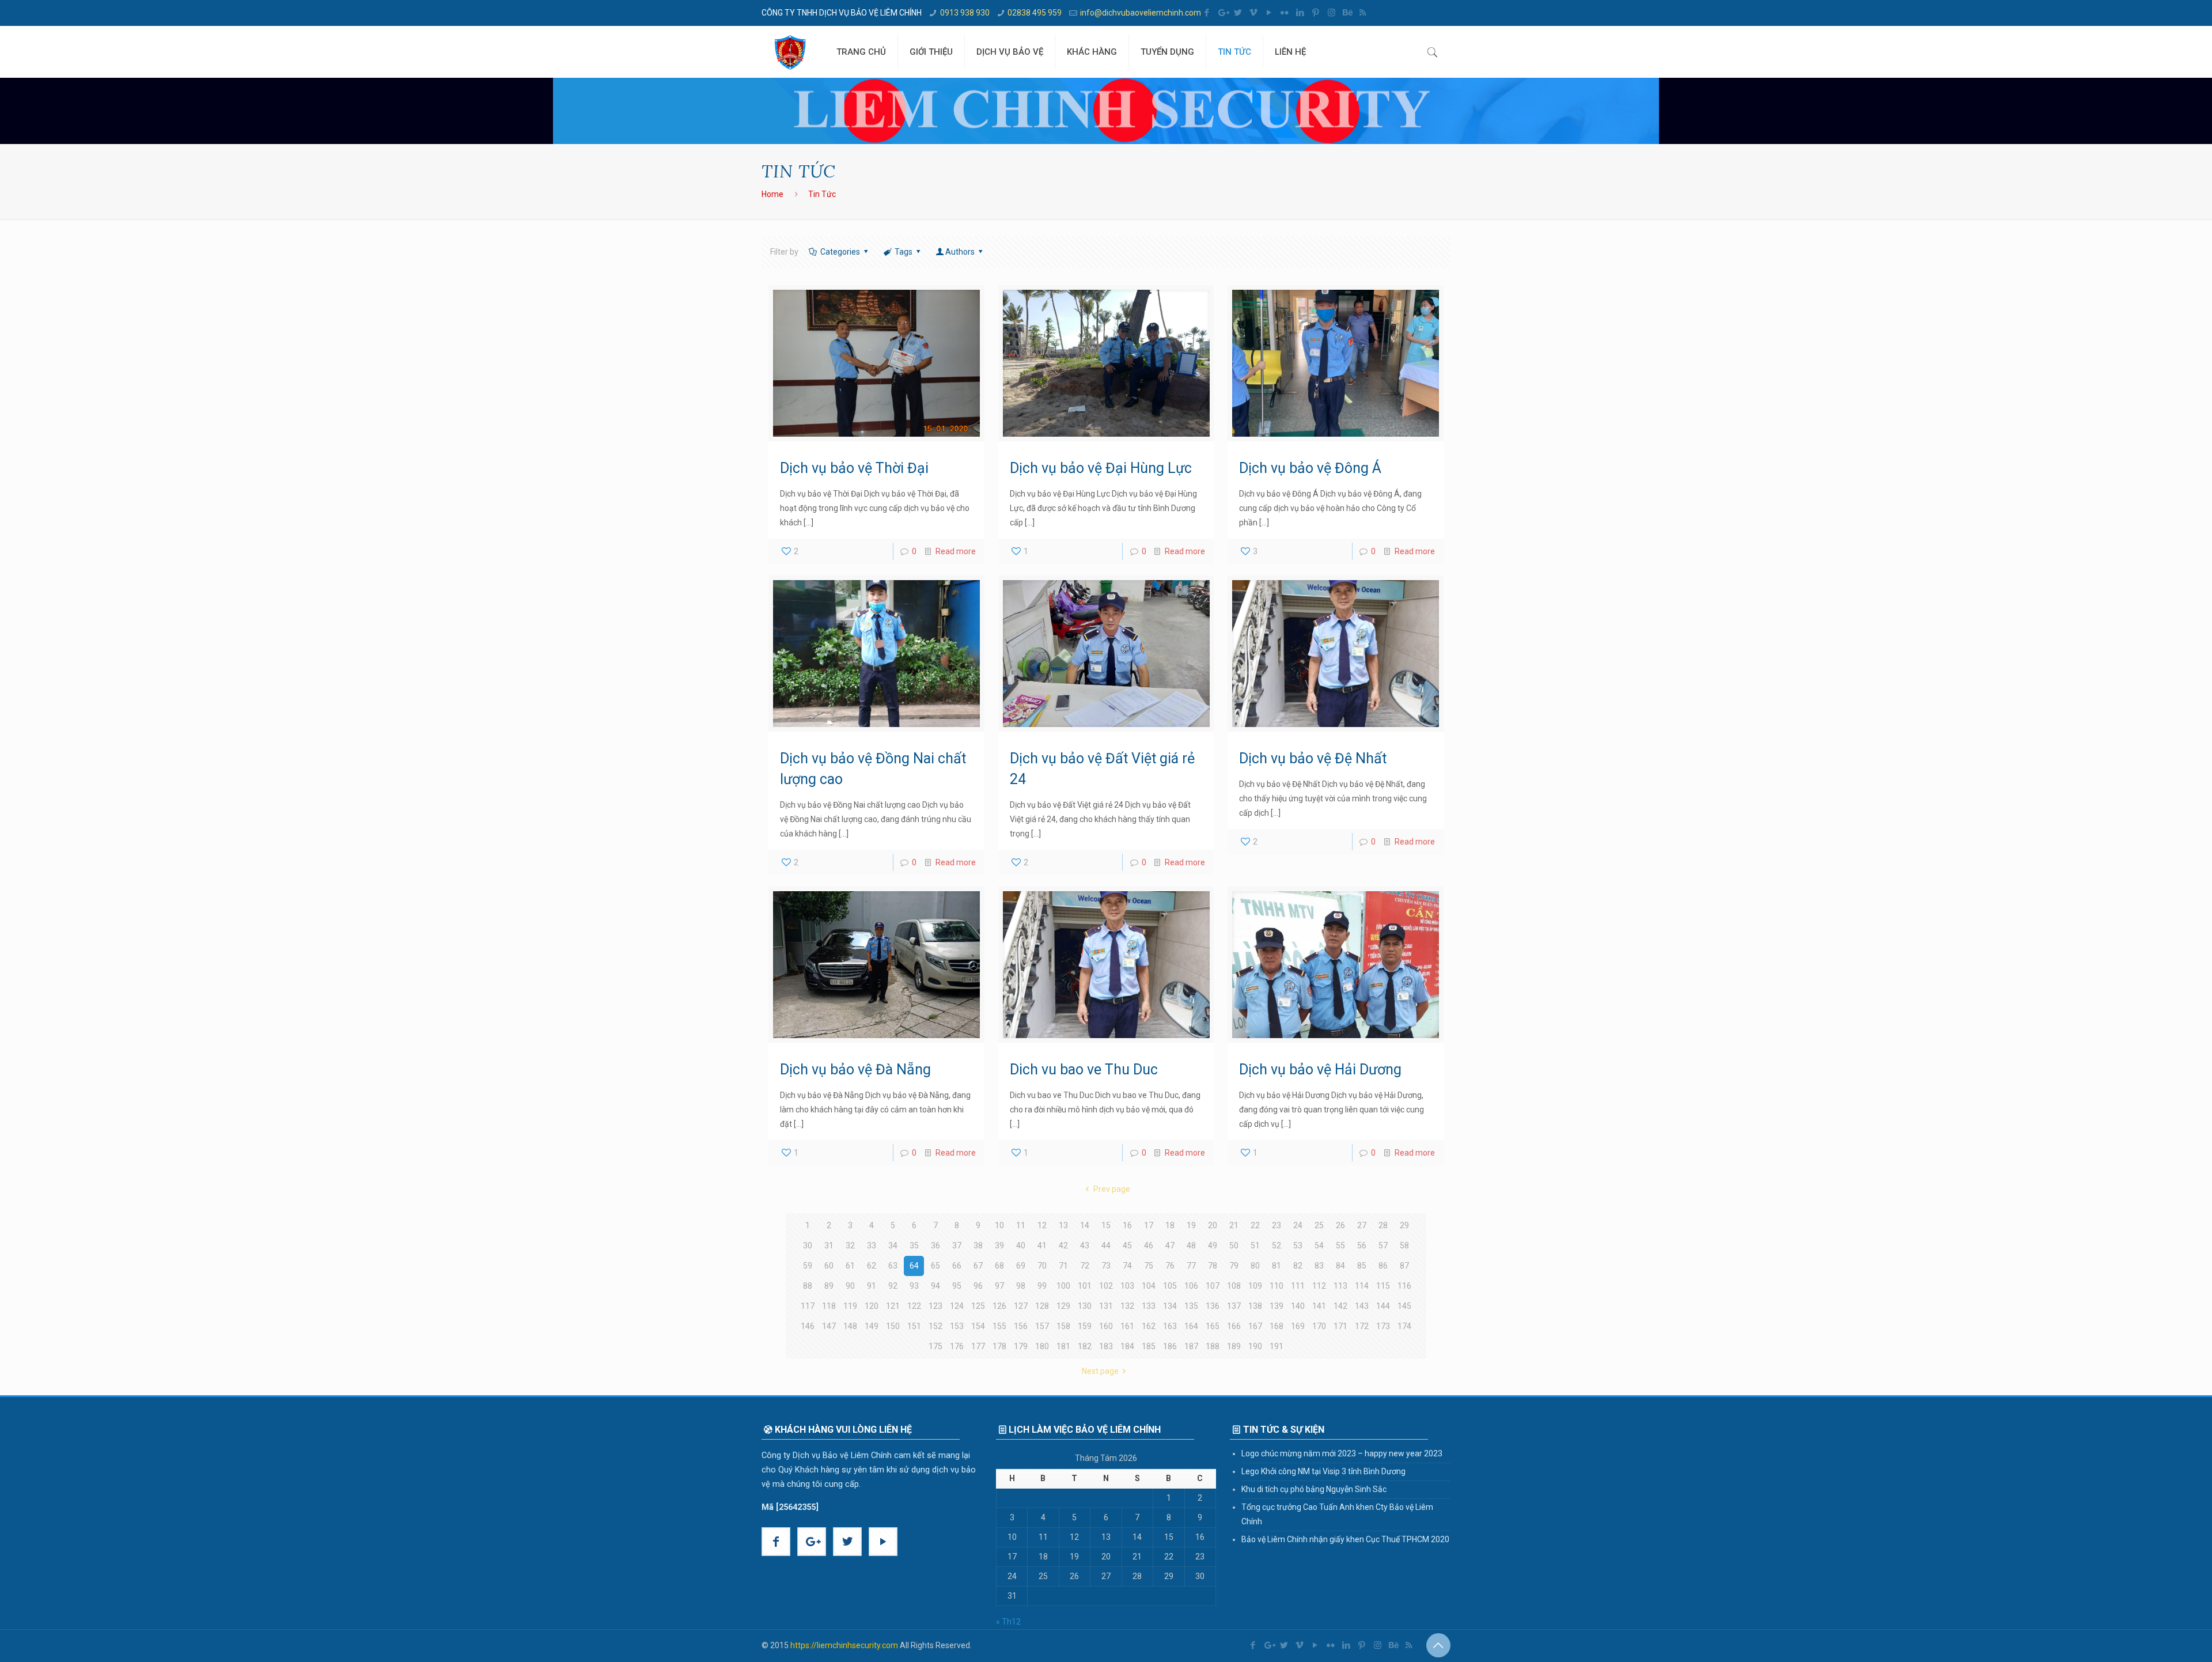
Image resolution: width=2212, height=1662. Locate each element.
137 (1234, 1306)
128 (1042, 1306)
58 (1404, 1245)
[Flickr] (1285, 13)
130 (1085, 1306)
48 (1191, 1245)
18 (1170, 1225)
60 (829, 1266)
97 (999, 1286)
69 (1021, 1266)
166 (1234, 1326)
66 (957, 1266)
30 (808, 1245)
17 (1149, 1225)
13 (1063, 1225)
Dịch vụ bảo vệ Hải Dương (1320, 1069)
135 (1191, 1306)
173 (1383, 1326)
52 (1277, 1245)
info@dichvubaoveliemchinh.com (1141, 13)
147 (829, 1326)
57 (1383, 1245)
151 (914, 1326)
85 (1362, 1266)
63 (893, 1266)
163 (1170, 1326)
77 (1191, 1266)
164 (1191, 1326)
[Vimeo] (1254, 13)
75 (1149, 1266)
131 (1106, 1306)
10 (999, 1225)
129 (1063, 1306)
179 (1021, 1346)
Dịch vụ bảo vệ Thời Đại (854, 468)
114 (1362, 1286)
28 (1383, 1225)
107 (1213, 1286)
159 (1085, 1326)
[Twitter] (1238, 13)
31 (829, 1245)
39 (999, 1245)
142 (1340, 1306)
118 (829, 1306)
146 (808, 1326)
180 (1042, 1346)
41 (1042, 1245)
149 (872, 1326)
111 (1298, 1286)
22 (1255, 1225)
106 (1191, 1286)
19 (1191, 1225)
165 (1213, 1326)
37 (957, 1245)
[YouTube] (1269, 13)
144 (1383, 1306)
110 (1277, 1286)
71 (1063, 1266)
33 (872, 1245)
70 (1042, 1266)
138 (1255, 1306)
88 (808, 1286)
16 (1127, 1225)
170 (1319, 1326)
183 (1106, 1346)
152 (935, 1326)
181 (1063, 1346)
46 (1149, 1245)
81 (1277, 1266)
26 (1340, 1225)
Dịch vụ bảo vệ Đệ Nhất (1313, 758)
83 (1319, 1266)
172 (1362, 1326)
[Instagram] (1332, 13)
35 (914, 1245)
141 (1319, 1306)
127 (1021, 1306)
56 (1362, 1245)
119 (850, 1306)
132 (1127, 1306)
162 (1149, 1326)
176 (957, 1346)
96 (978, 1286)
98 (1021, 1286)
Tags (904, 252)
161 (1127, 1326)
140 (1298, 1306)
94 (935, 1286)
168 (1277, 1326)
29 (1404, 1225)
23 (1277, 1225)
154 (978, 1326)
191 (1277, 1346)
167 (1255, 1326)
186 (1170, 1346)
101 (1085, 1286)
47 (1170, 1245)
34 (893, 1245)
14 (1085, 1225)
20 (1213, 1225)
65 (935, 1266)
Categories (840, 252)
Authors (960, 252)
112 (1319, 1286)
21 (1234, 1225)
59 (808, 1266)
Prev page (1112, 1189)
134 (1170, 1306)
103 (1127, 1286)
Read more (956, 551)
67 (978, 1266)
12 (1042, 1225)
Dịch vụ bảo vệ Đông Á (1310, 468)
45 (1127, 1245)
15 (1106, 1225)
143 (1362, 1306)
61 (850, 1266)
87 (1404, 1266)
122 (914, 1306)
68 (999, 1266)
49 (1213, 1245)
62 (872, 1266)
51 (1255, 1245)
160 (1106, 1326)
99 (1042, 1286)
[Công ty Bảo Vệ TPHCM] (790, 52)
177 (978, 1346)
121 (893, 1306)
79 (1234, 1266)
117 (808, 1306)
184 (1127, 1346)
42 (1063, 1245)
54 (1319, 1245)
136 (1213, 1306)
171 (1340, 1326)
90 (850, 1286)
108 (1234, 1286)
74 (1127, 1266)
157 (1042, 1326)
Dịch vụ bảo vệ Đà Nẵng (855, 1069)
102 (1106, 1286)
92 (893, 1286)
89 (829, 1286)
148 (850, 1326)
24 (1298, 1225)
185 (1149, 1346)
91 (872, 1286)
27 (1362, 1225)
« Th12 (1008, 1622)
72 (1085, 1266)
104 (1149, 1286)
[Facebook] (1207, 13)
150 (893, 1326)
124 (957, 1306)
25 (1319, 1225)
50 (1234, 1245)
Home (772, 194)
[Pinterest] (1316, 13)
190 (1255, 1346)
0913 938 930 (965, 13)
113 (1340, 1286)
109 (1255, 1286)
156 (1021, 1326)
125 (978, 1306)
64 (914, 1266)
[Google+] (1223, 13)
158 (1063, 1326)
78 (1213, 1266)
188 (1213, 1346)
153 (957, 1326)
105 (1170, 1286)
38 (978, 1245)
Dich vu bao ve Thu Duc (1084, 1069)
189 (1234, 1346)
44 (1106, 1245)
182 (1085, 1346)
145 (1404, 1306)
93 (914, 1286)
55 (1340, 1245)
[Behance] (1347, 13)
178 (999, 1346)
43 (1085, 1245)
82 (1298, 1266)
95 (957, 1286)
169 (1298, 1326)
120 (872, 1306)
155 (999, 1326)
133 (1149, 1306)
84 (1340, 1266)
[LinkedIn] (1300, 13)
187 (1191, 1346)
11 (1021, 1225)
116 (1404, 1286)
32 (850, 1245)
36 (935, 1245)
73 (1106, 1266)
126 (999, 1306)
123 (935, 1306)
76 (1170, 1266)
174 (1404, 1326)
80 (1255, 1266)
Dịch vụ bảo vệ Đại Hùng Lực (1101, 468)
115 (1383, 1286)
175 (935, 1346)
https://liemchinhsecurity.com (844, 1645)
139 (1277, 1306)
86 (1383, 1266)
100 (1063, 1286)
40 (1021, 1245)
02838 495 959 (1035, 13)
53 (1298, 1245)
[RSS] (1363, 13)
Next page (1100, 1371)
